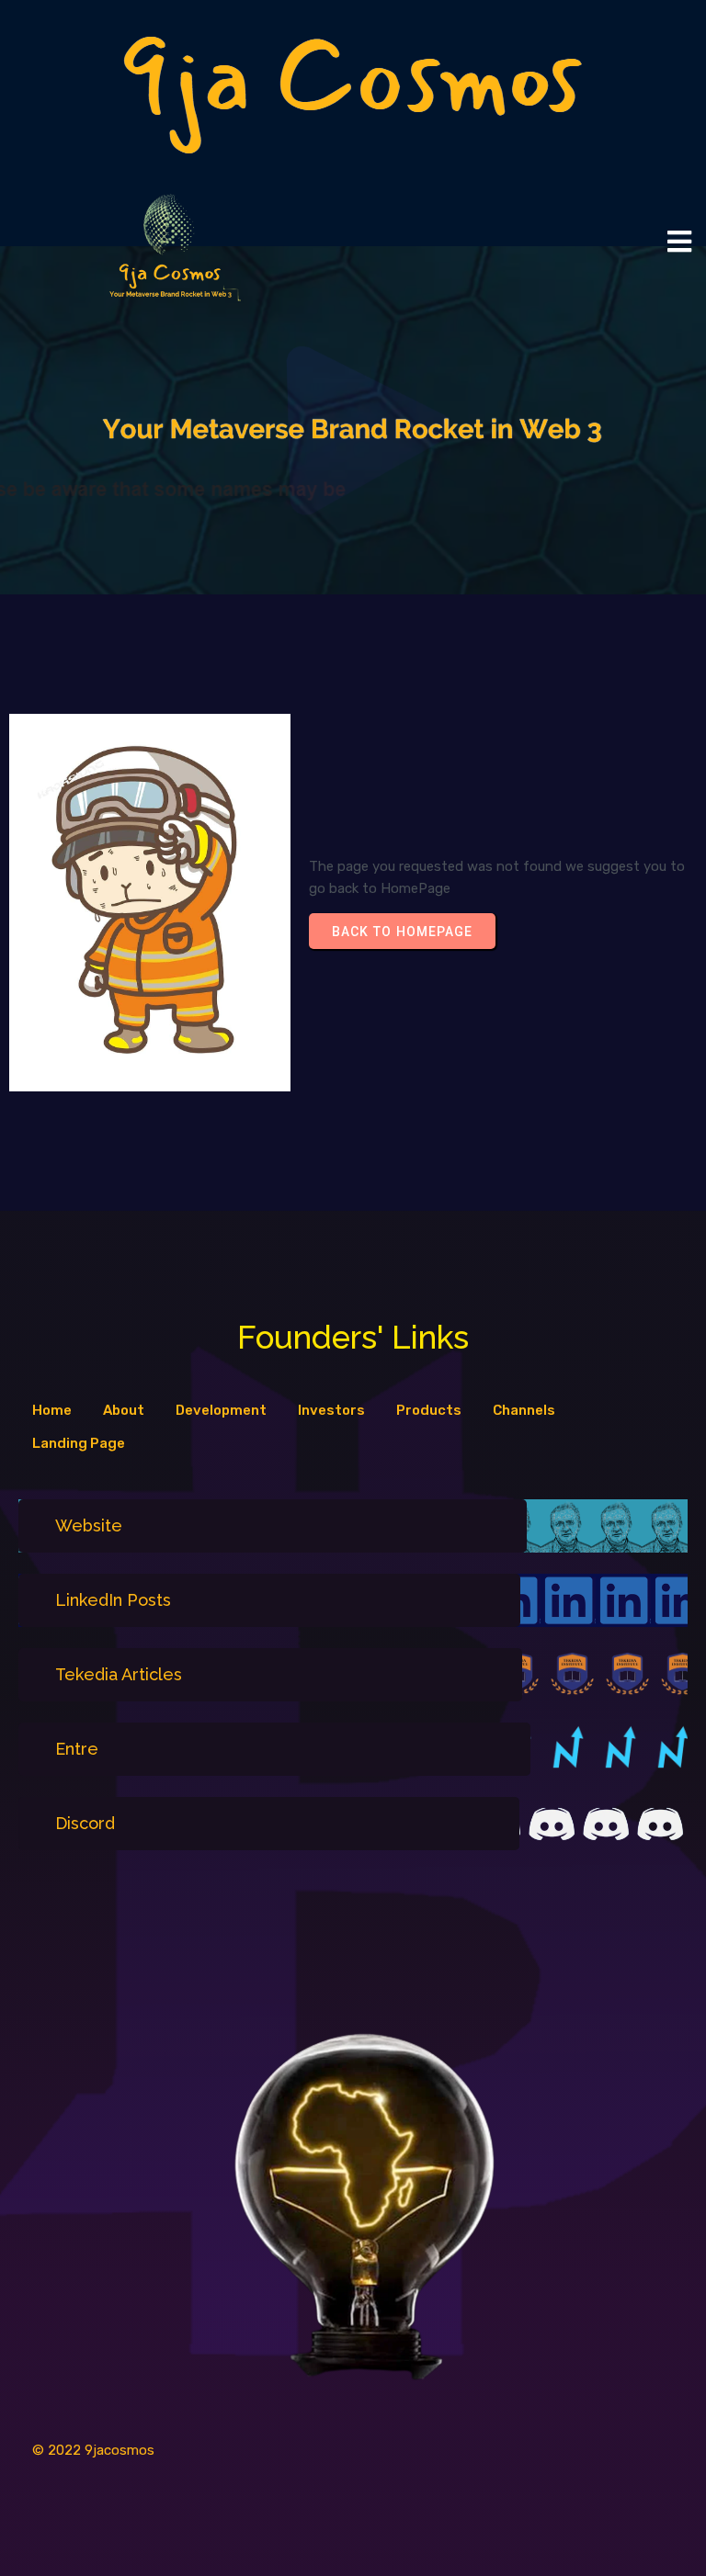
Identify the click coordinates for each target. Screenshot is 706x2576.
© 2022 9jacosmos (93, 2450)
